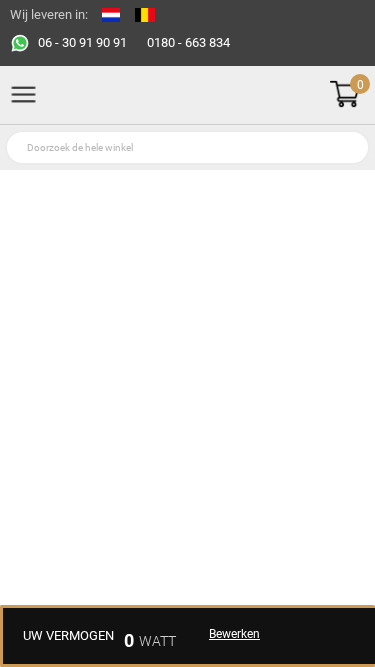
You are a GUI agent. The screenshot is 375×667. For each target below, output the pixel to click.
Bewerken (234, 634)
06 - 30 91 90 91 (82, 42)
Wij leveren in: (49, 14)
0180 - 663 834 (188, 42)
